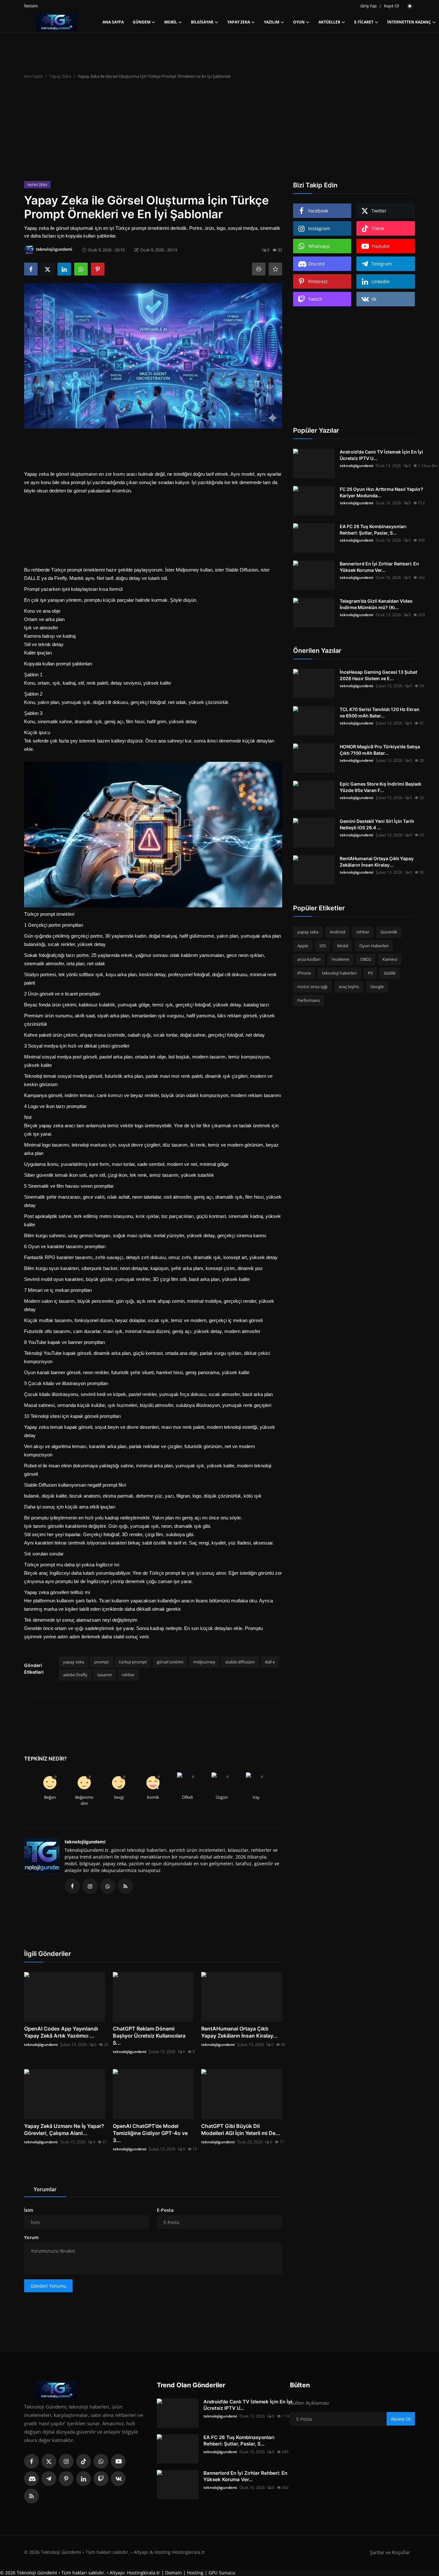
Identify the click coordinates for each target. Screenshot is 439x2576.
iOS (323, 946)
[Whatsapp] (101, 2461)
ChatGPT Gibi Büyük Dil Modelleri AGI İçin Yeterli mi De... (241, 2130)
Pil (370, 973)
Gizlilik (390, 973)
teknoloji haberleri (339, 973)
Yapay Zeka (60, 76)
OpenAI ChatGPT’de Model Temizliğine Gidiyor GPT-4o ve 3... (150, 2133)
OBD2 (366, 959)
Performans (309, 1000)
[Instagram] (66, 2461)
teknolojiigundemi (85, 1842)
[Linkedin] (84, 2479)
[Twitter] (49, 2461)
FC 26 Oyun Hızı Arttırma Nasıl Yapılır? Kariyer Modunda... (381, 492)
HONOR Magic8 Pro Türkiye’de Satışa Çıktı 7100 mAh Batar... (380, 750)
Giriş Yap (368, 6)
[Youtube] (118, 2461)
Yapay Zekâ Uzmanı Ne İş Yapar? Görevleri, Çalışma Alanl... (64, 2130)
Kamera (390, 959)
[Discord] (31, 2479)
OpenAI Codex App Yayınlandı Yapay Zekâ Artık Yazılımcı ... (61, 2032)
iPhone (304, 973)
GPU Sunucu (222, 2573)
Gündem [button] (142, 22)
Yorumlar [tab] (45, 2189)
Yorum (31, 2237)
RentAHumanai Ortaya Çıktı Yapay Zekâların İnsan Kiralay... (239, 2032)
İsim (29, 2210)
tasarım (105, 1675)
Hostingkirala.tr (143, 2573)
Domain (174, 2573)
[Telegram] (49, 2479)
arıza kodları (309, 959)
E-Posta (165, 2210)
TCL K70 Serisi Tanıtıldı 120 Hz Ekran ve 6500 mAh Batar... (380, 712)
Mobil (343, 946)
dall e (270, 1662)
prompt (102, 1662)
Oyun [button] (299, 22)
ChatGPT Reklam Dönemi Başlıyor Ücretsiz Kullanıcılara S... (149, 2036)
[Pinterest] (66, 2479)
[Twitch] (101, 2479)
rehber (128, 1675)
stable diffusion (240, 1662)
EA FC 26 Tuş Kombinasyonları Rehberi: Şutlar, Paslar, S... (373, 530)
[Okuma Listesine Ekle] (275, 269)
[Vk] (118, 2479)
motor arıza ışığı (312, 986)
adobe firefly (75, 1675)
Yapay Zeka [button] (239, 22)
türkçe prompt (133, 1662)
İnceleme (340, 959)
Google (377, 986)
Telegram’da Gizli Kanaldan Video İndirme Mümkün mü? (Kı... (376, 604)
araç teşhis (349, 986)
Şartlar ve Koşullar (390, 2552)
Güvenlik (389, 932)
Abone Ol (401, 2419)
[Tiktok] (84, 2461)
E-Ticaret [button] (364, 22)
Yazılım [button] (272, 22)
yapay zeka (74, 1662)
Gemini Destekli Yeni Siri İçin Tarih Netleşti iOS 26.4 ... (377, 824)
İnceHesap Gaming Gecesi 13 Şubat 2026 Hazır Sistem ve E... (378, 675)
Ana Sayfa (113, 22)
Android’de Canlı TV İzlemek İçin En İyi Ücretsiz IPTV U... (381, 455)
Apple (303, 946)
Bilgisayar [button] (202, 22)
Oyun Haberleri (374, 946)
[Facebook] (31, 2461)
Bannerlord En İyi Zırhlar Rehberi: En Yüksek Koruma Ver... (379, 567)
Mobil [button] (171, 22)
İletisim (31, 6)
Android (337, 932)
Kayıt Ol (391, 6)
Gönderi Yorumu (48, 2286)
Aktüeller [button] (329, 22)
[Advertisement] (219, 133)
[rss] (31, 2496)
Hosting (195, 2573)
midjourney (204, 1662)
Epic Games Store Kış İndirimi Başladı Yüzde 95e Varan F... (381, 787)
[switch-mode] (410, 6)
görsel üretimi (170, 1662)
